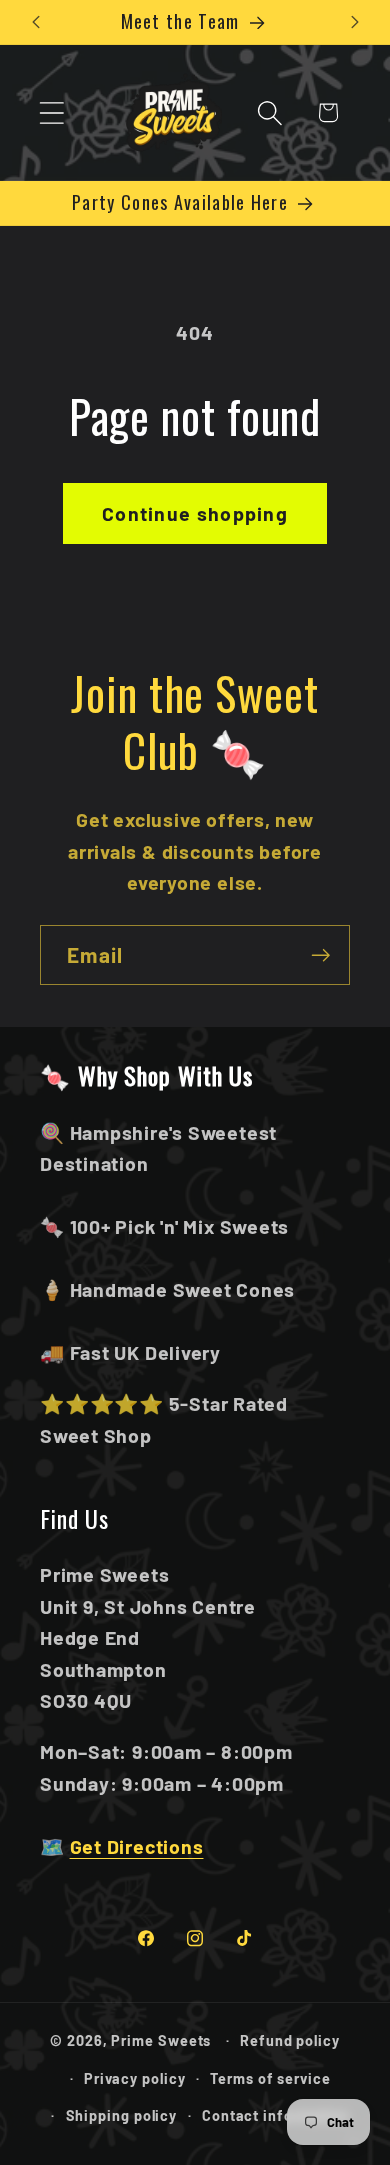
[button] (51, 112)
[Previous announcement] (36, 22)
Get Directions (137, 1846)
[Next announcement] (355, 22)
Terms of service (270, 2078)
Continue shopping (195, 513)
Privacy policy (135, 2078)
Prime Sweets (163, 2040)
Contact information (275, 2115)
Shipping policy (122, 2115)
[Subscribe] (320, 955)
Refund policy (290, 2040)
